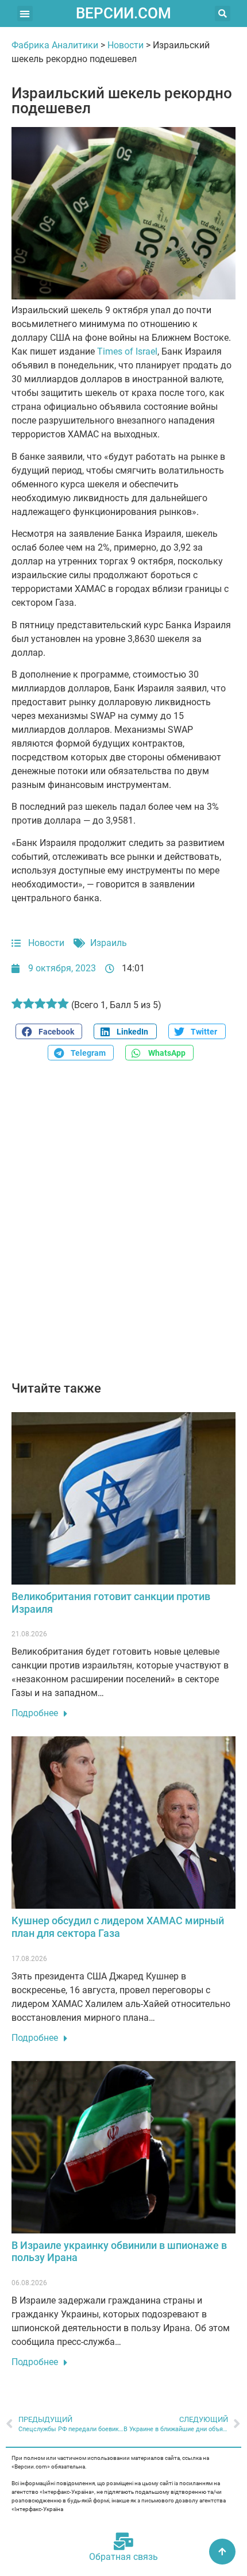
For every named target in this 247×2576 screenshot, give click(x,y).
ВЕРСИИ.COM (123, 13)
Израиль (109, 943)
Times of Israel (127, 351)
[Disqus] (123, 1227)
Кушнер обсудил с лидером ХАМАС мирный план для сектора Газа (118, 1927)
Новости (126, 45)
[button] (25, 14)
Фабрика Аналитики (55, 45)
